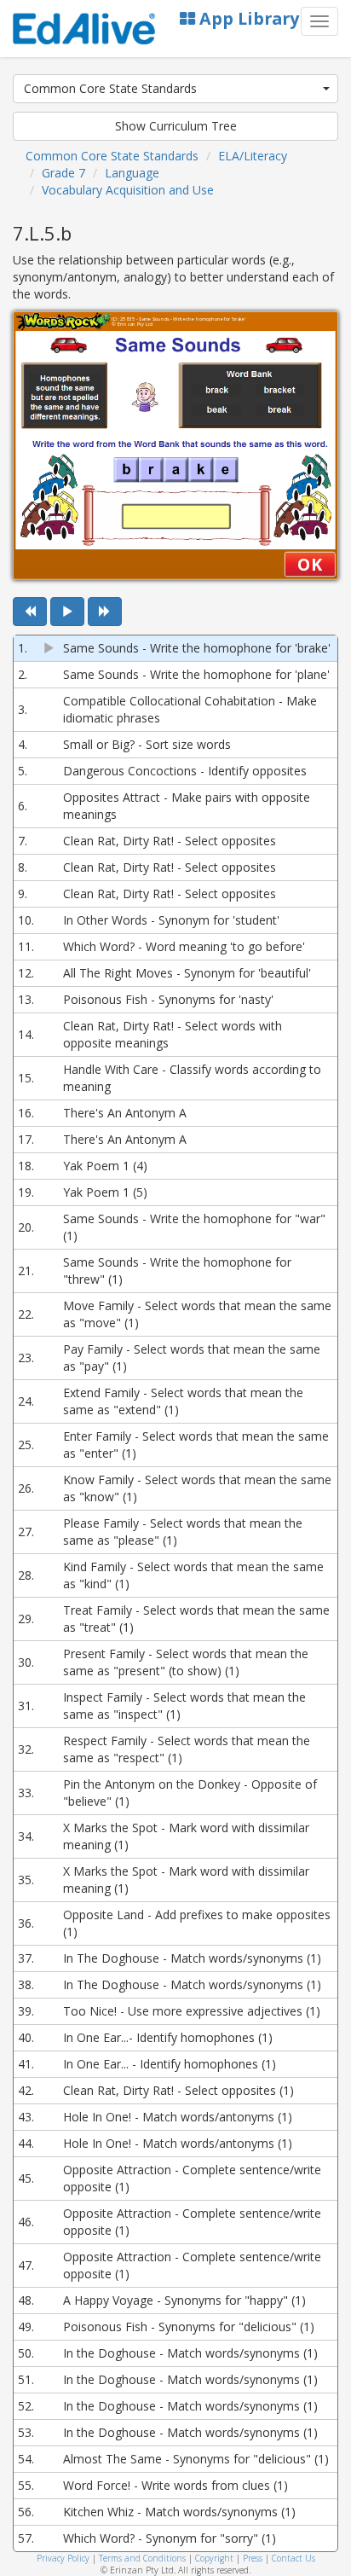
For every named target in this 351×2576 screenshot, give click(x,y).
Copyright (214, 2558)
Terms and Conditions (142, 2558)
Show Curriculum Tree (176, 126)
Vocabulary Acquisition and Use (128, 190)
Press (253, 2558)
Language (132, 173)
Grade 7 (63, 173)
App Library (247, 18)
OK (310, 564)
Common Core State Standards (110, 88)
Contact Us (293, 2558)
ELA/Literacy (253, 156)
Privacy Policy (63, 2558)
